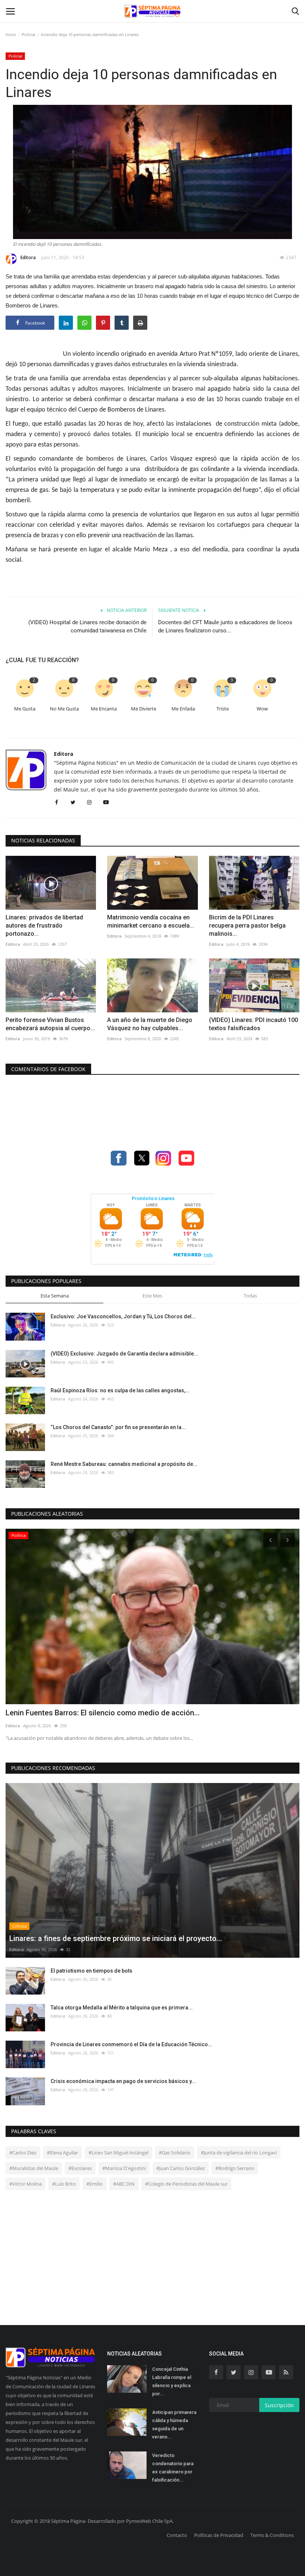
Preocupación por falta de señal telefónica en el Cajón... (100, 1713)
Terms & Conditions (272, 2535)
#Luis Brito (64, 2184)
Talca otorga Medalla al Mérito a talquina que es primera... (122, 2008)
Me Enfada (183, 709)
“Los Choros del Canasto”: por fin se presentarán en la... (118, 1427)
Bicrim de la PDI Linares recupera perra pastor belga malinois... (247, 926)
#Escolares (80, 2168)
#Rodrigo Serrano (235, 2168)
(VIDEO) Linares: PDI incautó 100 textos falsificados (253, 1024)
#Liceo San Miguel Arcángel (118, 2153)
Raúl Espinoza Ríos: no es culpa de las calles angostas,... (120, 1390)
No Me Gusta (64, 709)
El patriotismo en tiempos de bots (91, 1971)
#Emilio (94, 2184)
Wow (262, 709)
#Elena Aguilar (62, 2153)
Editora (28, 257)
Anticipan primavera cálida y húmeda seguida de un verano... (174, 2425)
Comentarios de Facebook (48, 1069)
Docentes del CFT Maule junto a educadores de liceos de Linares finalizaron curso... (225, 626)
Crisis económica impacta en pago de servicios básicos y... (123, 2081)
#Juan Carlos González (181, 2168)
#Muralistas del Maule (34, 2168)
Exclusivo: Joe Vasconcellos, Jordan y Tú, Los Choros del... (123, 1316)
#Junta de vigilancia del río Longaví (239, 2153)
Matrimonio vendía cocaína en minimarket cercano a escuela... (151, 921)
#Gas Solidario (175, 2153)
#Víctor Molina (25, 2184)
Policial (28, 34)
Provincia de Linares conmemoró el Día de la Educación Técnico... (131, 2044)
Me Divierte (144, 709)
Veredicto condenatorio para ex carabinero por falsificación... (173, 2468)
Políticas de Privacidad (219, 2535)
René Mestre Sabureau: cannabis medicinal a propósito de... (124, 1464)
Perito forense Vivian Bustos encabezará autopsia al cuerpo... (50, 1024)
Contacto (177, 2535)
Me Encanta (104, 709)
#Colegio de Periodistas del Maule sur (186, 2184)
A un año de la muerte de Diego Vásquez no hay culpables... (150, 1024)
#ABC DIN (124, 2184)
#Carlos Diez (23, 2153)
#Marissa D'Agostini (124, 2168)
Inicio (11, 34)
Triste (223, 709)
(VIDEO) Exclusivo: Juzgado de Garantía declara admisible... (124, 1354)
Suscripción (279, 2405)
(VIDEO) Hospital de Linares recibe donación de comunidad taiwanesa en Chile (87, 626)
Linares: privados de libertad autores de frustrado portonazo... (44, 926)
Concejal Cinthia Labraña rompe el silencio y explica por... (172, 2381)
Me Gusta (25, 709)
